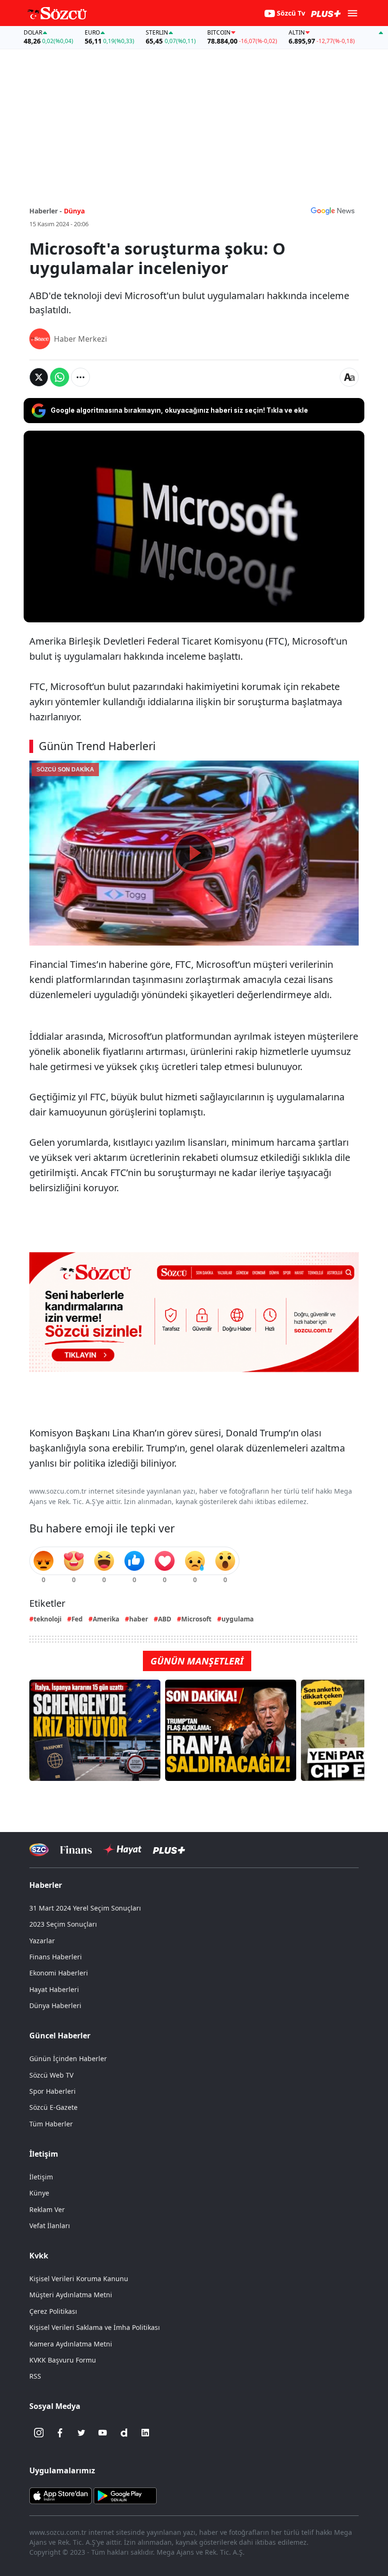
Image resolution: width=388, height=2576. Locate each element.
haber (139, 1619)
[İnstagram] (39, 2433)
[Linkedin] (145, 2433)
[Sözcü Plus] (169, 1850)
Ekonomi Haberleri (59, 1973)
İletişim (41, 2177)
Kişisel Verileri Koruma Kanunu (79, 2279)
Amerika (106, 1619)
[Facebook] (60, 2433)
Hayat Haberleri (54, 1989)
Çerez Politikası (53, 2311)
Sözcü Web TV (51, 2075)
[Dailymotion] (124, 2433)
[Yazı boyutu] (349, 377)
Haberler (46, 1885)
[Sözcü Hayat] (122, 1850)
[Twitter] (81, 2433)
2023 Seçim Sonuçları (63, 1924)
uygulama (238, 1619)
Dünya (74, 211)
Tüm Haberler (51, 2124)
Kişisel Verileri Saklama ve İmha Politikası (95, 2327)
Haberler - (46, 211)
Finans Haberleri (56, 1957)
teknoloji (48, 1619)
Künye (39, 2193)
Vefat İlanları (50, 2226)
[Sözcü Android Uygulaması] (125, 2495)
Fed (77, 1619)
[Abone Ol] (333, 211)
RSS (35, 2376)
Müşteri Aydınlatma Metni (71, 2295)
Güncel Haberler (60, 2036)
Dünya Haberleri (55, 2005)
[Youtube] (103, 2433)
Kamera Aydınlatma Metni (71, 2344)
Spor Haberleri (53, 2091)
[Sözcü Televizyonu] (39, 1850)
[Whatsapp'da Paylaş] (60, 377)
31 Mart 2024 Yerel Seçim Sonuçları (85, 1908)
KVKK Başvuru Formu (63, 2360)
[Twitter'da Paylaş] (39, 377)
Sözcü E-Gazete (53, 2107)
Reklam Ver (47, 2209)
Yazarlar (42, 1941)
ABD (165, 1619)
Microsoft (196, 1619)
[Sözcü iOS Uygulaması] (61, 2495)
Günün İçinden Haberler (68, 2058)
